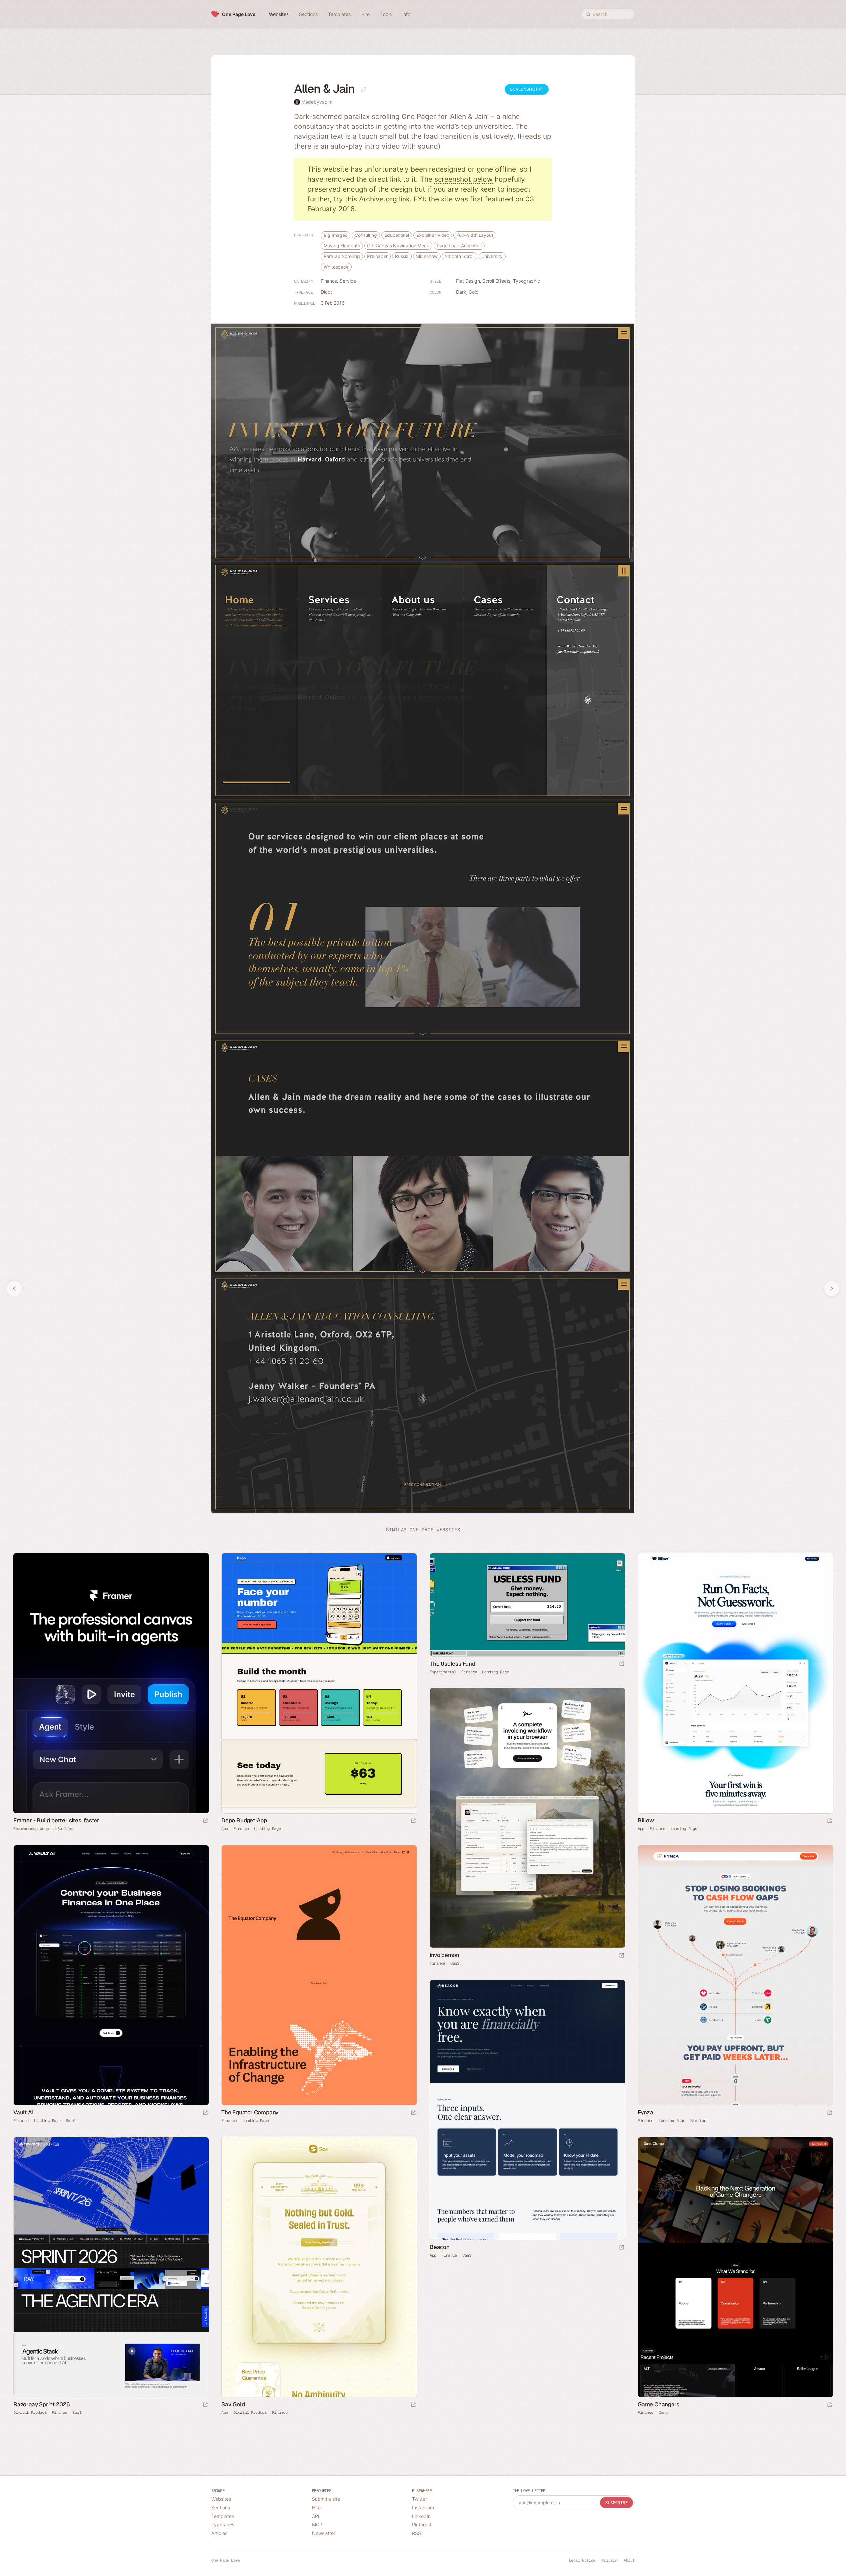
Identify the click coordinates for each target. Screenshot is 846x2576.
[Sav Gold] (319, 2267)
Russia (402, 256)
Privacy (609, 2560)
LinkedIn (421, 2516)
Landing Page (267, 1829)
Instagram (423, 2507)
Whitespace (336, 267)
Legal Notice (582, 2560)
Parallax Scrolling (342, 256)
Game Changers (658, 2404)
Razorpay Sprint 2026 (42, 2404)
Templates (223, 2516)
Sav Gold (233, 2404)
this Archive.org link (377, 199)
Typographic (526, 281)
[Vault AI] (111, 1975)
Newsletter (324, 2533)
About (629, 2560)
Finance (329, 281)
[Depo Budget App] (319, 1683)
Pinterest (422, 2525)
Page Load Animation (459, 246)
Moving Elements (342, 246)
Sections (221, 2507)
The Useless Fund (452, 1664)
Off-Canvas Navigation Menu (398, 246)
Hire (316, 2507)
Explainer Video (433, 235)
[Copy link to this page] (364, 90)
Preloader (377, 256)
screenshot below (463, 179)
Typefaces (223, 2525)
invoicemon (444, 1955)
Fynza (646, 2112)
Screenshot (525, 89)
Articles (219, 2533)
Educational (397, 235)
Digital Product (30, 2413)
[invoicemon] (527, 1818)
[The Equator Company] (319, 1975)
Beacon (440, 2247)
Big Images (335, 235)
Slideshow (427, 256)
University (492, 256)
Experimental (443, 1672)
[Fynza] (735, 1975)
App (225, 1829)
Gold (474, 292)
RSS (417, 2533)
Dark (461, 292)
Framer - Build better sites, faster (56, 1820)
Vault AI (23, 2112)
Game (663, 2413)
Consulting (366, 235)
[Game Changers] (735, 2267)
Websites (221, 2499)
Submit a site (326, 2499)
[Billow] (735, 1683)
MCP (317, 2525)
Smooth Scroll (460, 256)
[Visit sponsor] (205, 1821)
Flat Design (468, 281)
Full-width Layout (475, 235)
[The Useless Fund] (527, 1605)
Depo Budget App (244, 1820)
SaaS (455, 1963)
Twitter (420, 2499)
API (316, 2516)
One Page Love (239, 14)
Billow (646, 1820)
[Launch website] (413, 1821)
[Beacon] (527, 2110)
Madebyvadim (317, 102)
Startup (698, 2121)
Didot (326, 292)
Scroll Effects (497, 281)
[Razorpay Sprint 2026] (111, 2267)
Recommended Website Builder (43, 1829)
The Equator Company (250, 2112)
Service (348, 281)
